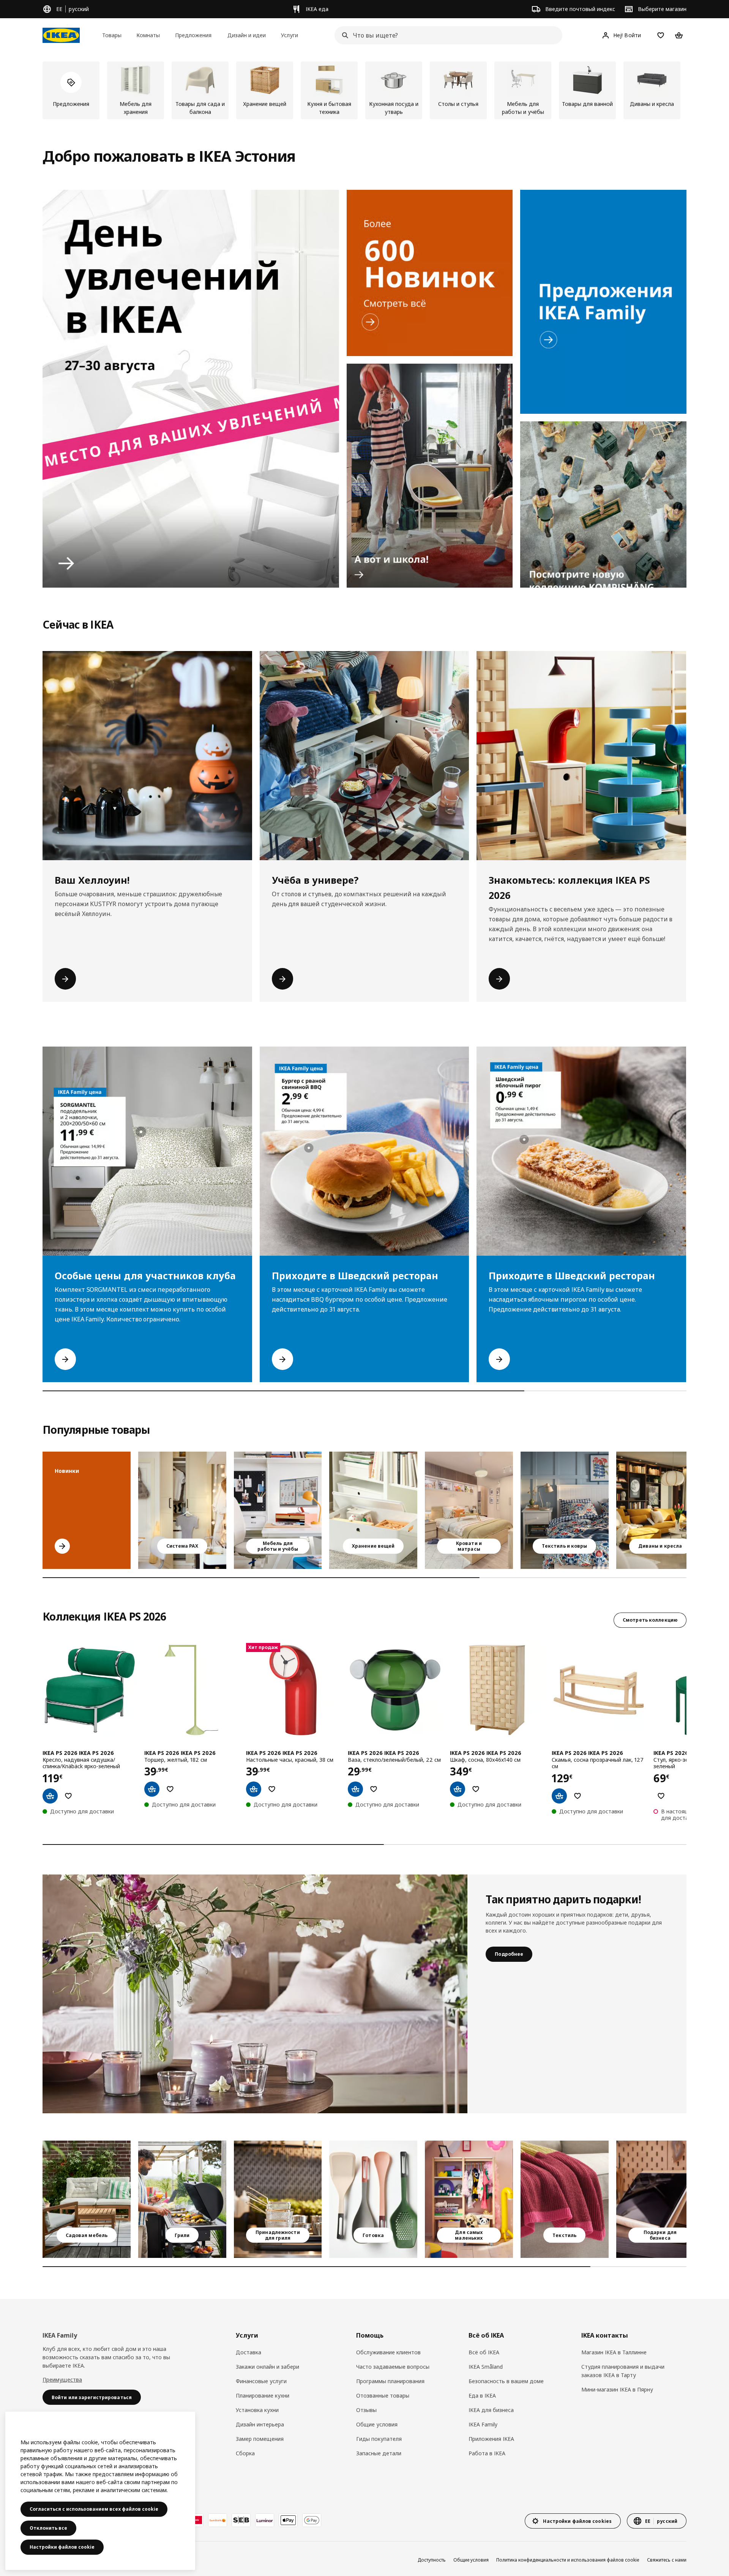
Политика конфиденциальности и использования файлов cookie (568, 2560)
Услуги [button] (290, 35)
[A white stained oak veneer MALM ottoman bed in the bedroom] (469, 1510)
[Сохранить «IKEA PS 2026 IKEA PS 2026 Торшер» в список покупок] (170, 1789)
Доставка (249, 2352)
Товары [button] (112, 35)
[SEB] (241, 2520)
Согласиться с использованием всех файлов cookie (94, 2509)
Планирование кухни (263, 2395)
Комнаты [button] (148, 35)
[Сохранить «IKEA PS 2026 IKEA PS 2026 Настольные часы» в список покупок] (272, 1789)
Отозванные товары (383, 2395)
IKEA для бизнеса (491, 2410)
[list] (364, 90)
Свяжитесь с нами (667, 2560)
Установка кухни (257, 2410)
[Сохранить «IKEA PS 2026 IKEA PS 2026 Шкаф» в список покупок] (476, 1789)
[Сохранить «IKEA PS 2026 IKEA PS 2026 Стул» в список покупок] (661, 1796)
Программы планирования (390, 2381)
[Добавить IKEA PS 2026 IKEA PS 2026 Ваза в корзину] (355, 1789)
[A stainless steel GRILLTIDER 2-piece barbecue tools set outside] (182, 2199)
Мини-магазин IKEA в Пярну (617, 2389)
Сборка (245, 2453)
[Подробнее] (255, 1994)
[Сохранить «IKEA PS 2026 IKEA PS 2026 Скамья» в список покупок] (578, 1796)
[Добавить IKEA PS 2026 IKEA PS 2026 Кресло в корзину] (50, 1796)
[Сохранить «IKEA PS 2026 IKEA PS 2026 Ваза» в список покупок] (374, 1789)
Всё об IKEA (484, 2352)
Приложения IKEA (491, 2439)
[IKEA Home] (61, 35)
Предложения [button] (193, 35)
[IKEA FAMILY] (603, 302)
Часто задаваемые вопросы (393, 2367)
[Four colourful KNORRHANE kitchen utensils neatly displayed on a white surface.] (373, 2199)
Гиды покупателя (379, 2439)
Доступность (432, 2560)
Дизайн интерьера (260, 2424)
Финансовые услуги (261, 2381)
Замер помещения (260, 2439)
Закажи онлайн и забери (267, 2367)
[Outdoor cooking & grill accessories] (278, 2199)
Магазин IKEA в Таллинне (614, 2352)
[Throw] (565, 2199)
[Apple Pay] (288, 2520)
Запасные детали (379, 2453)
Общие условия (377, 2424)
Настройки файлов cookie (62, 2547)
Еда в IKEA (482, 2395)
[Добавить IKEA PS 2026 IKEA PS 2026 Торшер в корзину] (152, 1789)
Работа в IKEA (487, 2453)
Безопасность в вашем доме (506, 2381)
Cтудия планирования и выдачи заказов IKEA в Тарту (623, 2371)
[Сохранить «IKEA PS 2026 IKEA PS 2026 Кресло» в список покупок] (68, 1796)
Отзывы (366, 2410)
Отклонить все (48, 2528)
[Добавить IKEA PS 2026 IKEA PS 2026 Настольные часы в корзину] (254, 1789)
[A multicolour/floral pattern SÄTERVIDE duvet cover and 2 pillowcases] (565, 1510)
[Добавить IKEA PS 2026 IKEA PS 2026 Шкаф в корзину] (458, 1789)
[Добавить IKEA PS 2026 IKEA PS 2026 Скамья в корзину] (559, 1796)
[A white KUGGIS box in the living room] (373, 1510)
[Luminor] (265, 2520)
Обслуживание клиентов (388, 2352)
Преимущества (62, 2380)
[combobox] (446, 35)
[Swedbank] (218, 2520)
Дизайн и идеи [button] (247, 35)
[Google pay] (312, 2520)
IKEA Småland (486, 2367)
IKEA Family (483, 2424)
